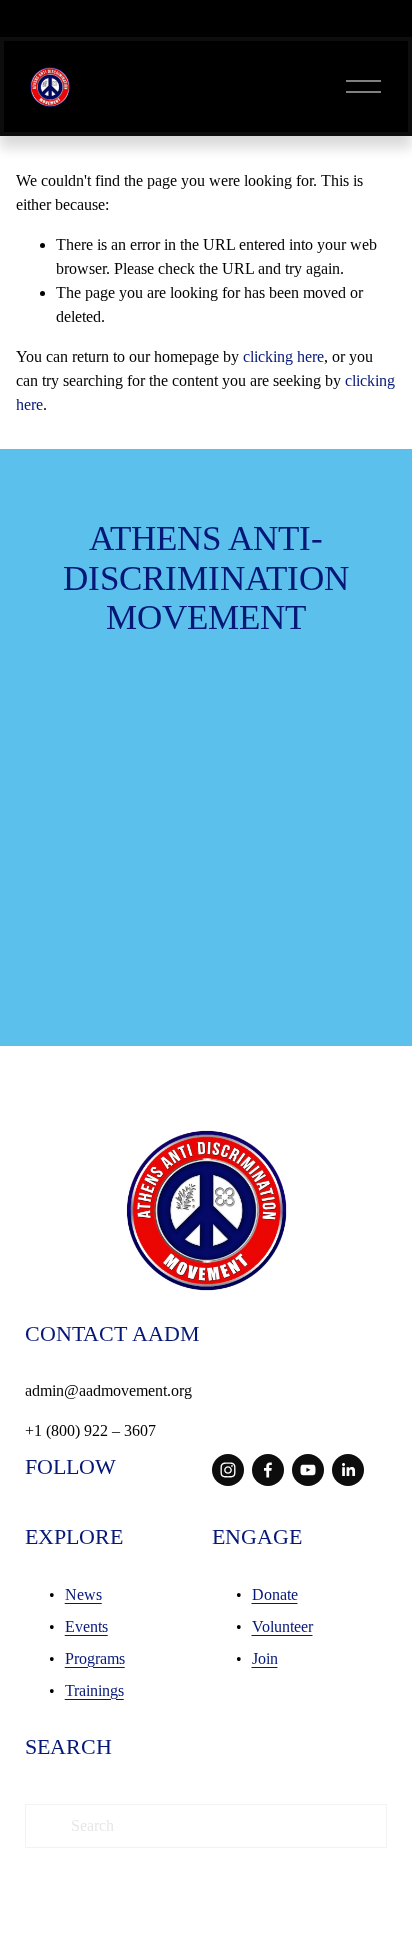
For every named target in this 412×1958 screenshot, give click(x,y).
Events (86, 1626)
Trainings (94, 1690)
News (83, 1594)
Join (265, 1658)
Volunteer (282, 1626)
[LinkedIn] (348, 1470)
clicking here (283, 356)
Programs (95, 1658)
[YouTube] (308, 1470)
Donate (275, 1594)
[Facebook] (268, 1470)
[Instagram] (228, 1470)
